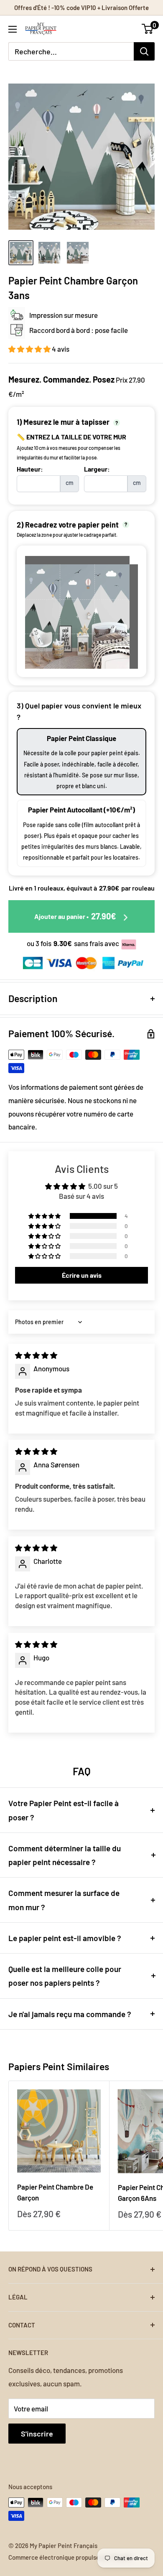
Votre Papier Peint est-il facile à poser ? (64, 1810)
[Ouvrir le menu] (13, 29)
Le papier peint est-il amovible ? (65, 1938)
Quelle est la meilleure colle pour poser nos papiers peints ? (65, 1976)
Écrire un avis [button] (82, 1275)
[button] (30, 349)
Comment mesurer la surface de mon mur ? (64, 1900)
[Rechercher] (144, 51)
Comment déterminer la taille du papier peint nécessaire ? (65, 1855)
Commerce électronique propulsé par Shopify (70, 2557)
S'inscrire (37, 2434)
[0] (148, 29)
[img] (36, 1355)
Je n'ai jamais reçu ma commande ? (70, 2014)
